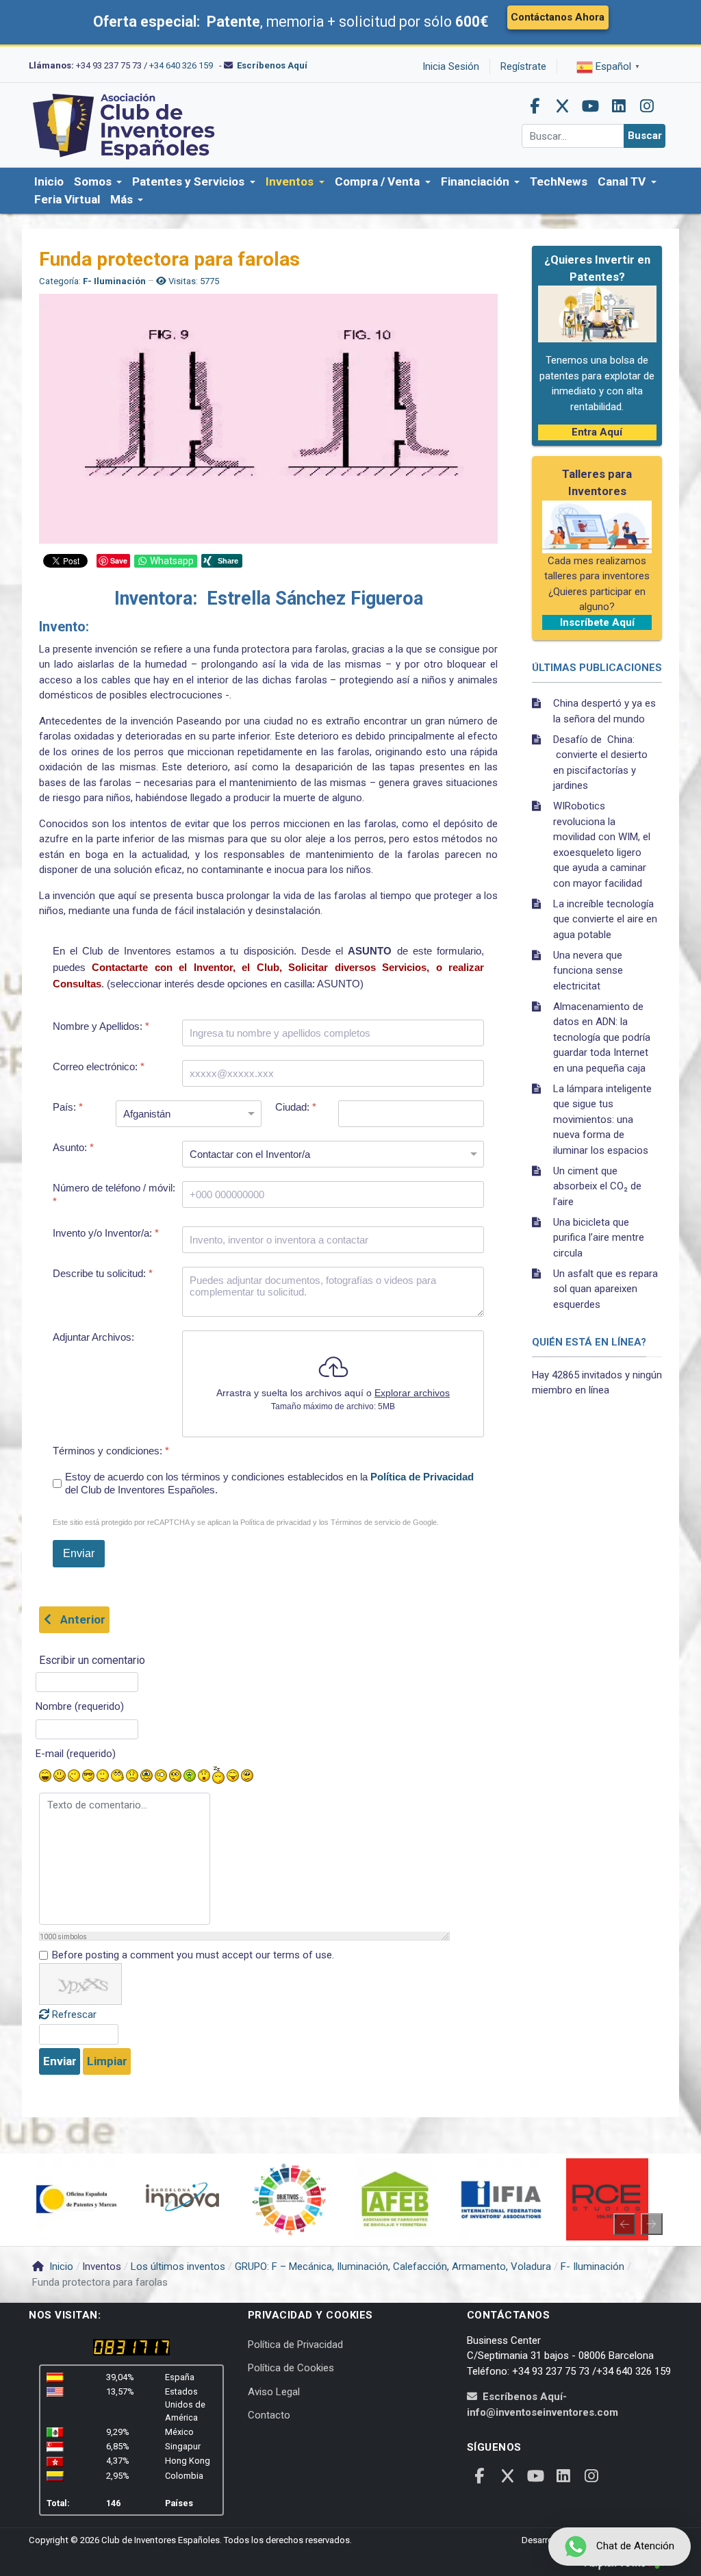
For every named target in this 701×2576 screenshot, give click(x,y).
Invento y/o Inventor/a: (106, 1232)
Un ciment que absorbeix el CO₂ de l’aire (597, 1186)
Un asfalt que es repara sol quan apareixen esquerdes (606, 1289)
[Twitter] (563, 106)
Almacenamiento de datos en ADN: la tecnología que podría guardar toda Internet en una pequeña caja (602, 1037)
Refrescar (74, 2015)
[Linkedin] (619, 106)
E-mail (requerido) (76, 1754)
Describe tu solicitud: (103, 1273)
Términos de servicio (366, 1522)
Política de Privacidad (422, 1477)
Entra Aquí (597, 432)
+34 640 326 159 (181, 65)
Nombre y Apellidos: (101, 1026)
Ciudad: (296, 1107)
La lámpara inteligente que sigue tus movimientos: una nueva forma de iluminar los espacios (602, 1120)
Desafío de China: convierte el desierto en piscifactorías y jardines (600, 763)
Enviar (60, 2061)
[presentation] (624, 2224)
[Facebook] (535, 106)
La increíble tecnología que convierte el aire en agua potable (605, 919)
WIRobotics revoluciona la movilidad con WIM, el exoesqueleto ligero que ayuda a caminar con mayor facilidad (602, 845)
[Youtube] (591, 106)
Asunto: (73, 1147)
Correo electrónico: (99, 1066)
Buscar (645, 136)
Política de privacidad (276, 1522)
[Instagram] (647, 106)
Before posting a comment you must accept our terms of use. (193, 1955)
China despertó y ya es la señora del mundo (604, 711)
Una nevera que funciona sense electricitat (588, 971)
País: (68, 1107)
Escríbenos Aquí (272, 65)
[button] (98, 182)
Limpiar (107, 2061)
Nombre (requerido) (80, 1706)
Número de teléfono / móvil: (114, 1195)
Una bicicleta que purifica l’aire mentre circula (599, 1238)
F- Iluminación (114, 281)
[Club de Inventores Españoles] (125, 125)
